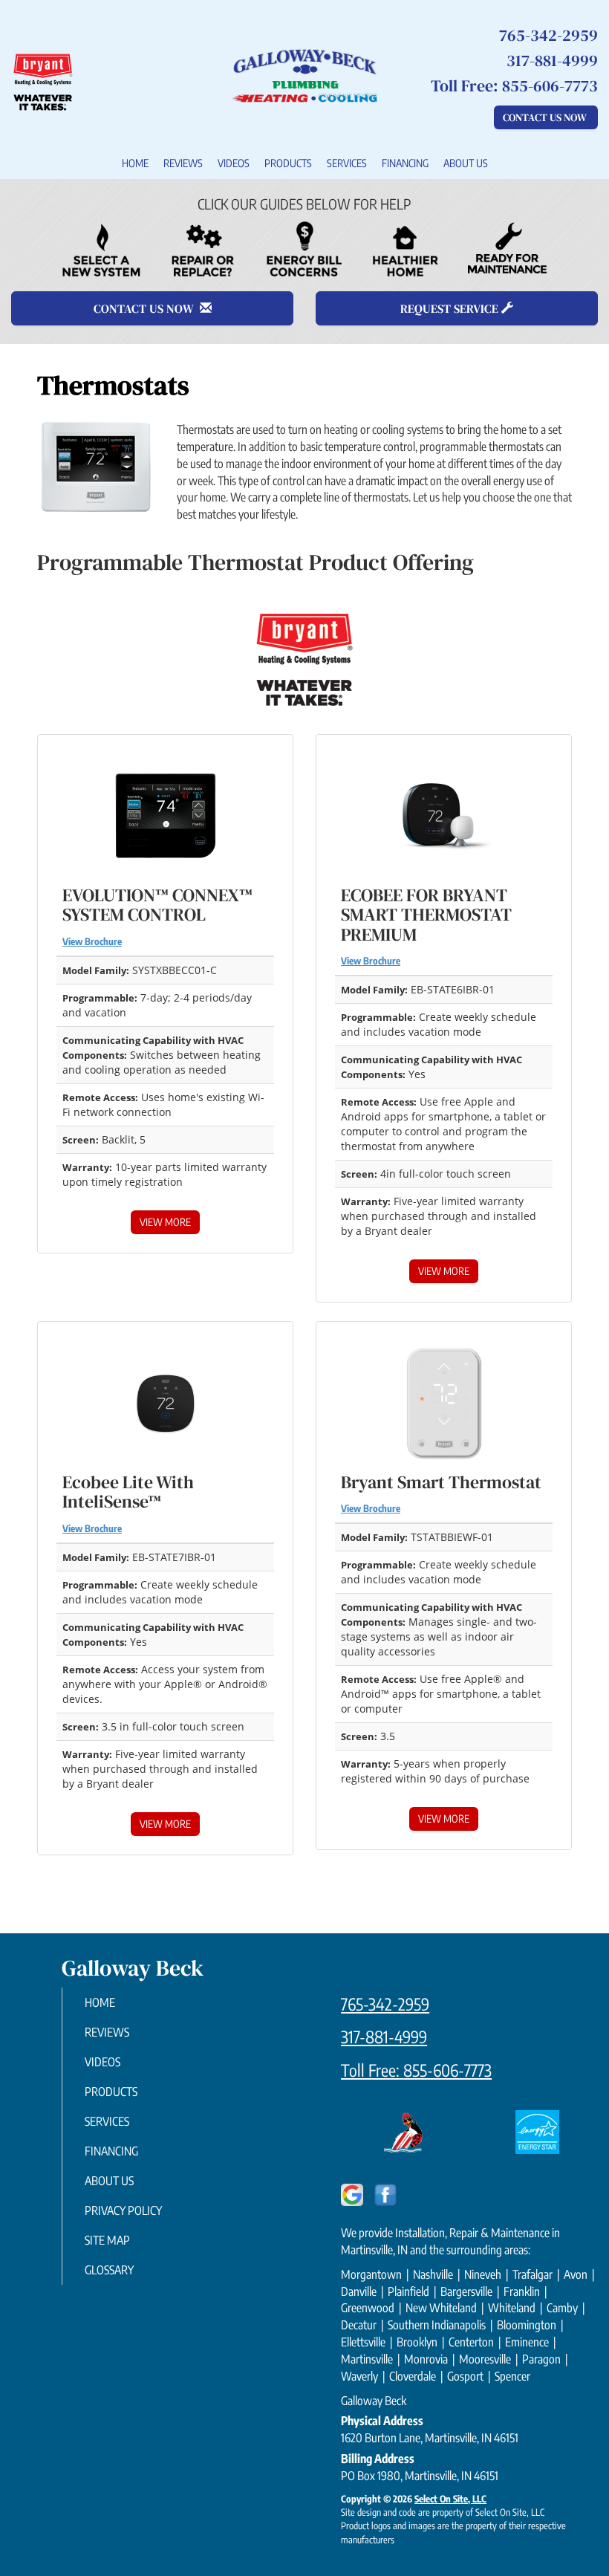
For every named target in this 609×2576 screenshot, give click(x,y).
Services (347, 163)
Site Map (107, 2240)
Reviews (183, 163)
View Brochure (92, 941)
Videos (234, 163)
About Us (466, 163)
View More (165, 1222)
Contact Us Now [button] (546, 117)
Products (288, 163)
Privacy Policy (123, 2210)
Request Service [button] (451, 308)
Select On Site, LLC (450, 2499)
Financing (405, 163)
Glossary (109, 2270)
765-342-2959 (385, 2004)
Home (135, 163)
